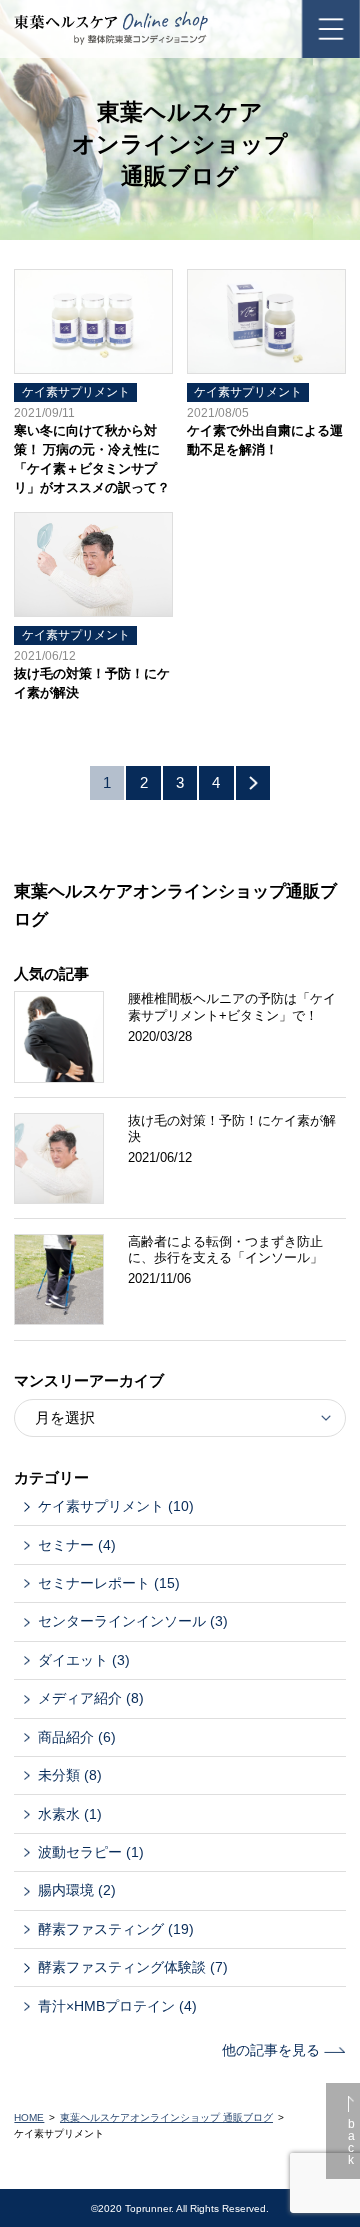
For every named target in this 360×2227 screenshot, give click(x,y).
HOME (29, 2117)
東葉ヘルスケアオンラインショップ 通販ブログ (166, 2117)
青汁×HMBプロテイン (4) (117, 2006)
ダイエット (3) (84, 1660)
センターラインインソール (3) (133, 1621)
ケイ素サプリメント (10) (116, 1506)
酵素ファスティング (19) (116, 1929)
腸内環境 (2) (77, 1890)
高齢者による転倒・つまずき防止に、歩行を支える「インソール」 (225, 1249)
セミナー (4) (77, 1545)
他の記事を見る (273, 2050)
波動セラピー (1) (91, 1852)
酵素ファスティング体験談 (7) (133, 1967)
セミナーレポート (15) (109, 1583)
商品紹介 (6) (77, 1737)
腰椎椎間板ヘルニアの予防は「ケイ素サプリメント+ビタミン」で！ (232, 1006)
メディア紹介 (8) (91, 1698)
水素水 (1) (70, 1814)
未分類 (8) (70, 1775)
